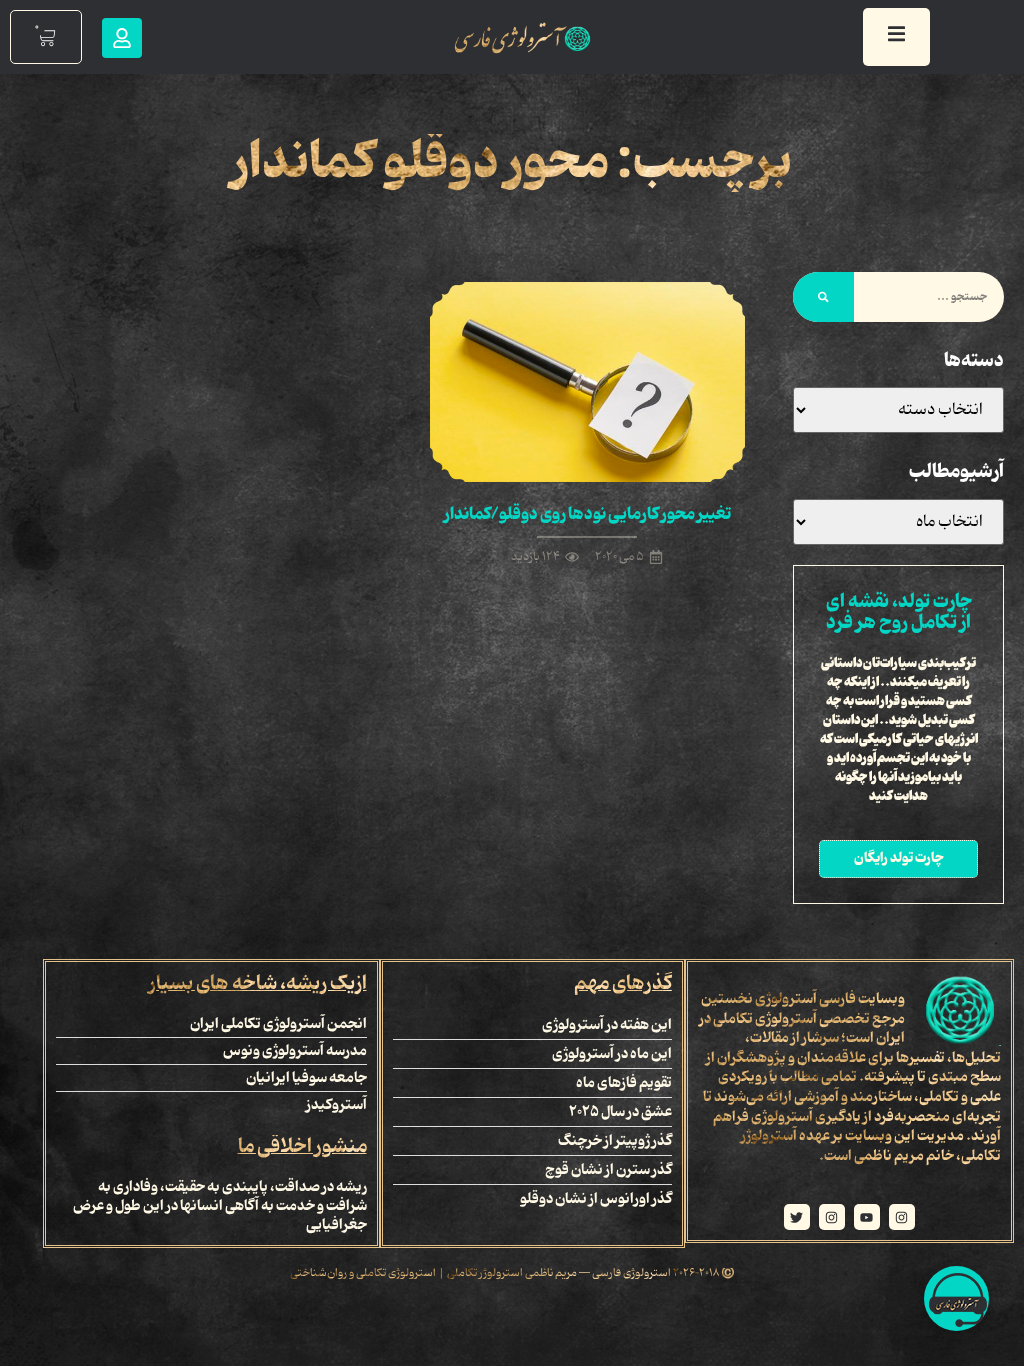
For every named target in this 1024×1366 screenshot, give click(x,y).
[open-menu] (896, 37)
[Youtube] (867, 1217)
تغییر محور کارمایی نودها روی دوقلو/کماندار (587, 514)
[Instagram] (902, 1217)
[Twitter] (797, 1217)
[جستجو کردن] (823, 297)
